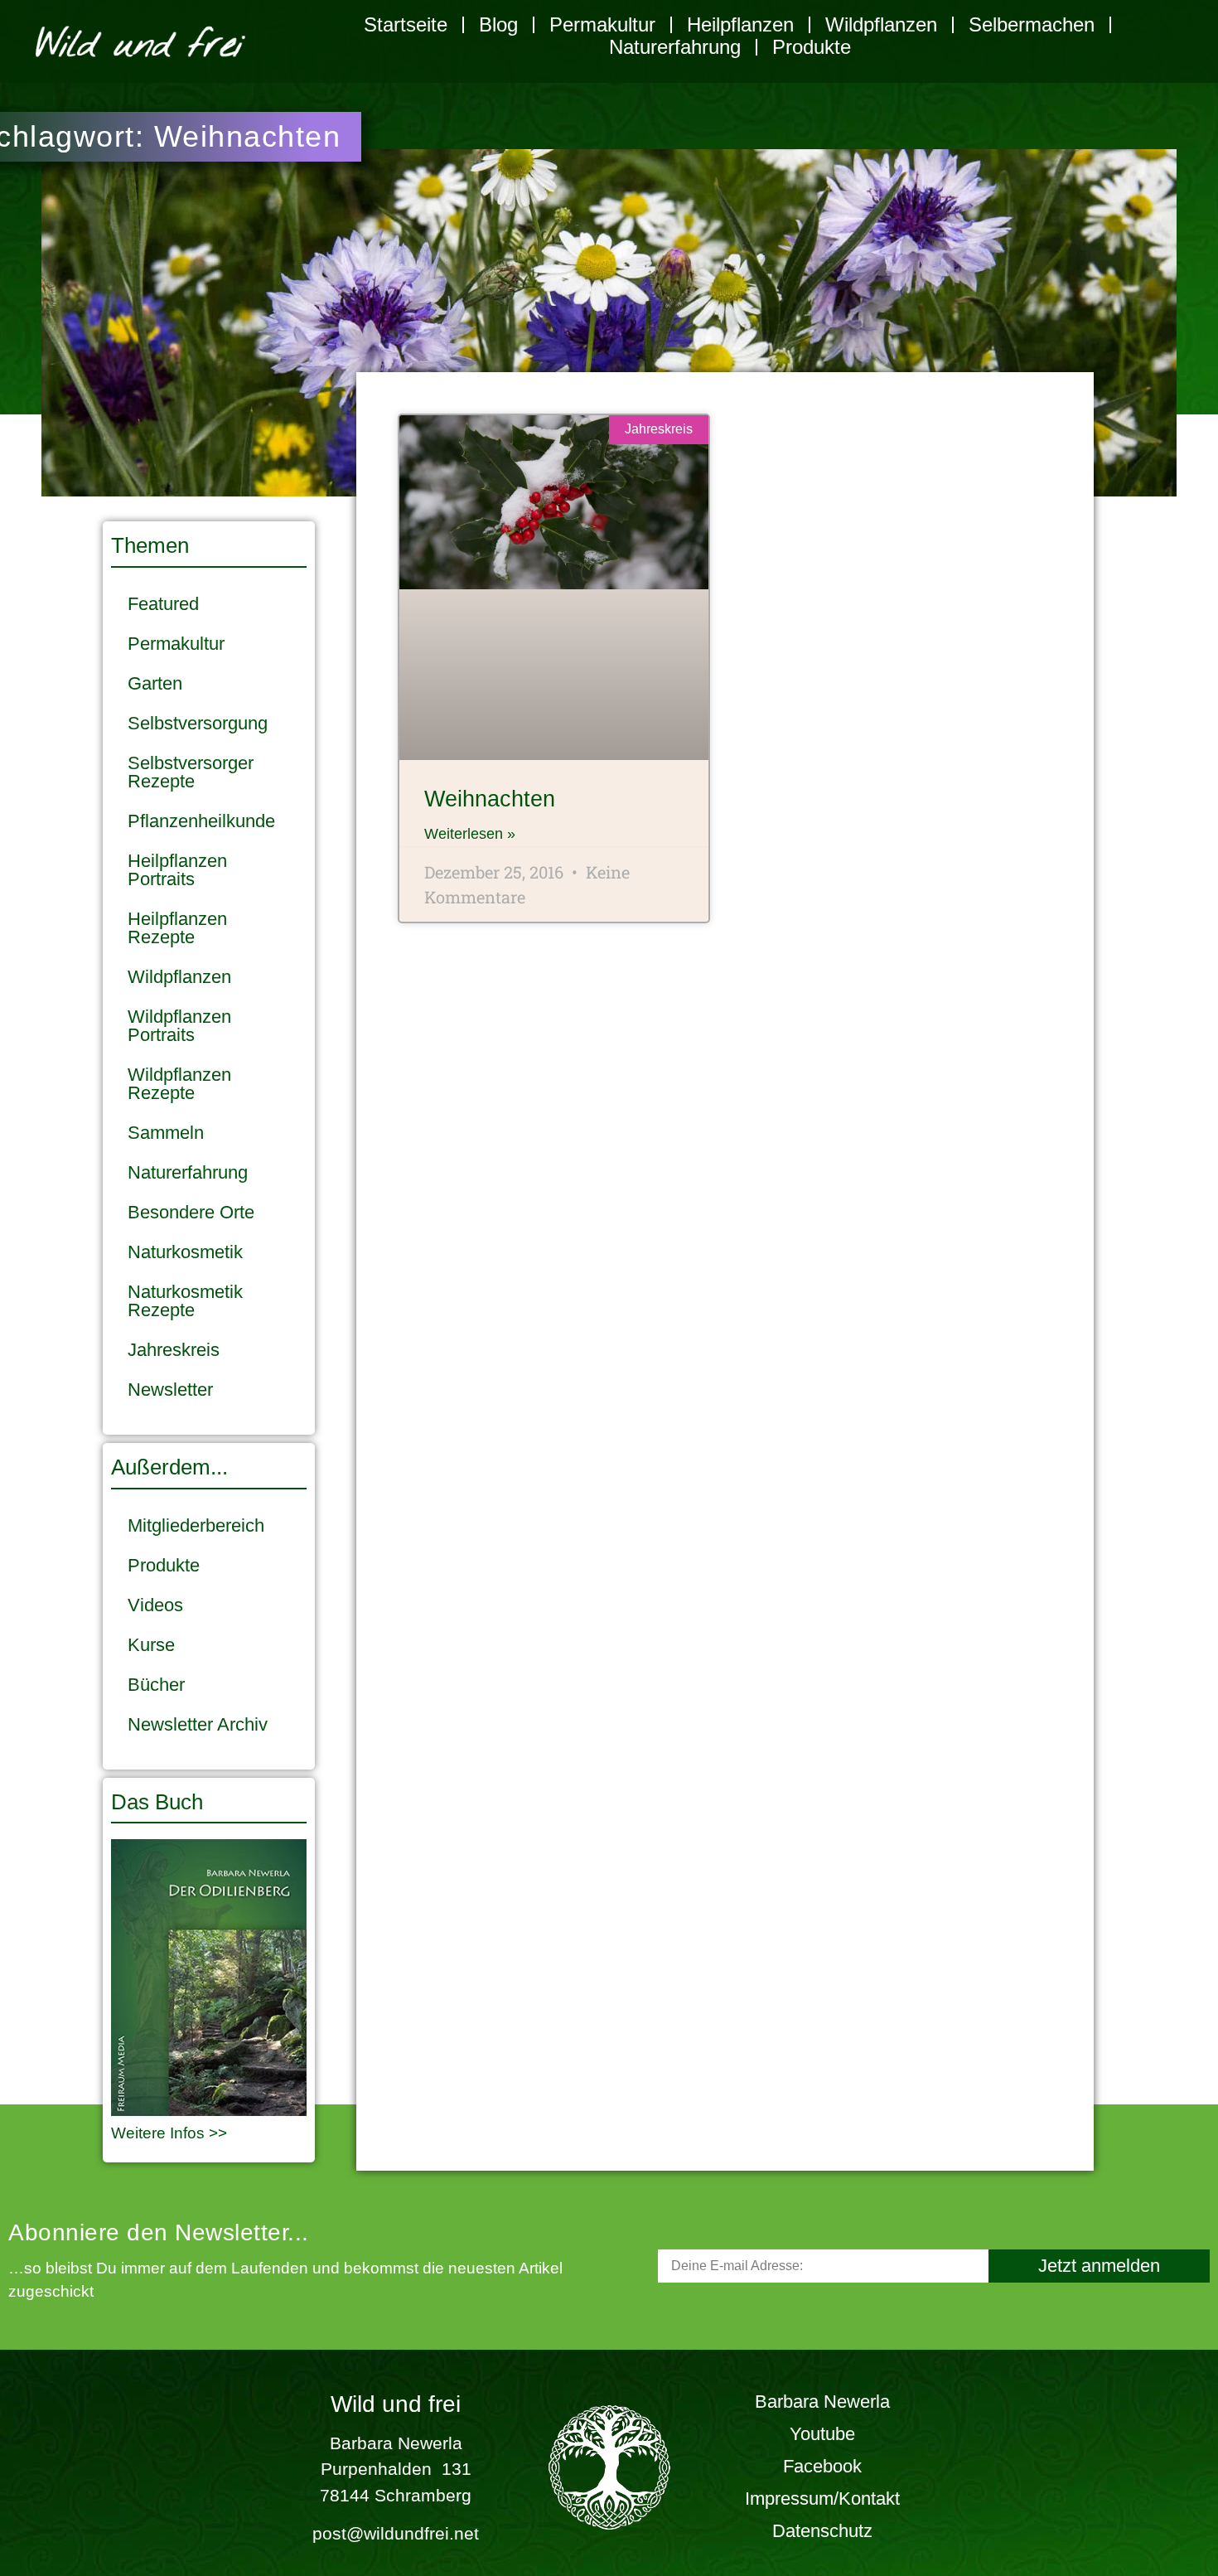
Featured (163, 604)
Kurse (151, 1645)
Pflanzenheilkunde (201, 821)
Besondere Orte (191, 1212)
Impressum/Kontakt (822, 2499)
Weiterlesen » (470, 834)
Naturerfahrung (675, 47)
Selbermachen (1032, 24)
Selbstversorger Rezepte (191, 772)
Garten (155, 683)
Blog (498, 24)
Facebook (822, 2466)
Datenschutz (822, 2531)
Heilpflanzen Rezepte (177, 928)
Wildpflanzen (881, 24)
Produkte (812, 47)
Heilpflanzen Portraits (177, 870)
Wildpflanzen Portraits (179, 1026)
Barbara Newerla (822, 2402)
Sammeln (166, 1133)
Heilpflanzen (740, 24)
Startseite (406, 24)
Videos (155, 1605)
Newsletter (170, 1390)
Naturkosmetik (185, 1252)
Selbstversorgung (198, 723)
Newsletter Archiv (198, 1724)
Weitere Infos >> (169, 2133)
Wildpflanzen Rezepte (179, 1084)
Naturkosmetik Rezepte (185, 1301)
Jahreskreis (174, 1350)
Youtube (822, 2434)
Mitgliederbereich (196, 1525)
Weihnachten (490, 799)
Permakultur (602, 24)
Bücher (156, 1685)
